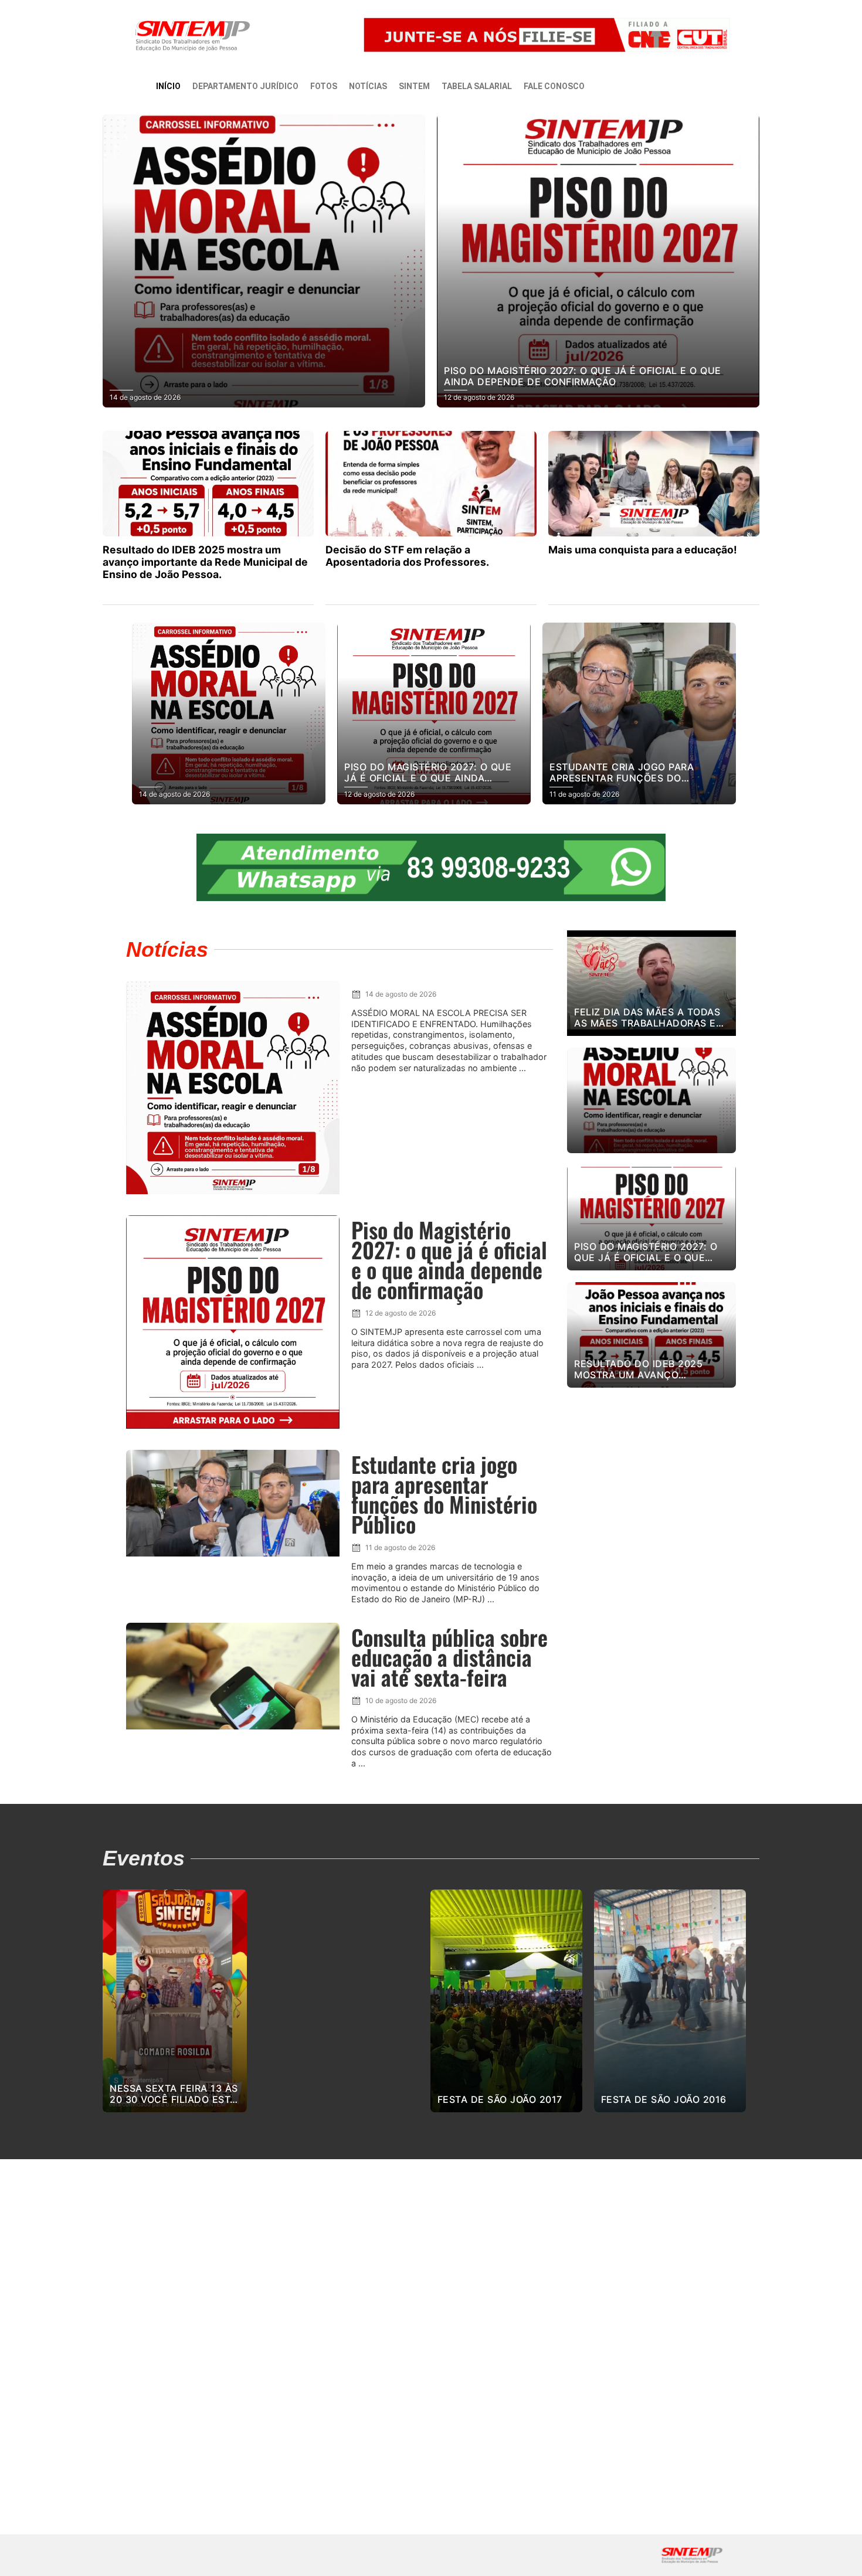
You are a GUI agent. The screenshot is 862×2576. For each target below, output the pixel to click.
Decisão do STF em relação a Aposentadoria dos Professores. (407, 556)
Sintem (414, 86)
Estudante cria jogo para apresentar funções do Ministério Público (444, 1494)
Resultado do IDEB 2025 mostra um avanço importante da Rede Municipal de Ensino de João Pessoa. (205, 562)
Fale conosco (554, 86)
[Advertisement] (651, 1575)
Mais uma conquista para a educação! (643, 550)
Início (168, 86)
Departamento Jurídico (245, 86)
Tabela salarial (477, 86)
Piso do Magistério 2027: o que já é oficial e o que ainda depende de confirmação (449, 1260)
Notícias (368, 86)
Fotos (324, 86)
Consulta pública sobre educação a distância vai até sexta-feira (449, 1657)
